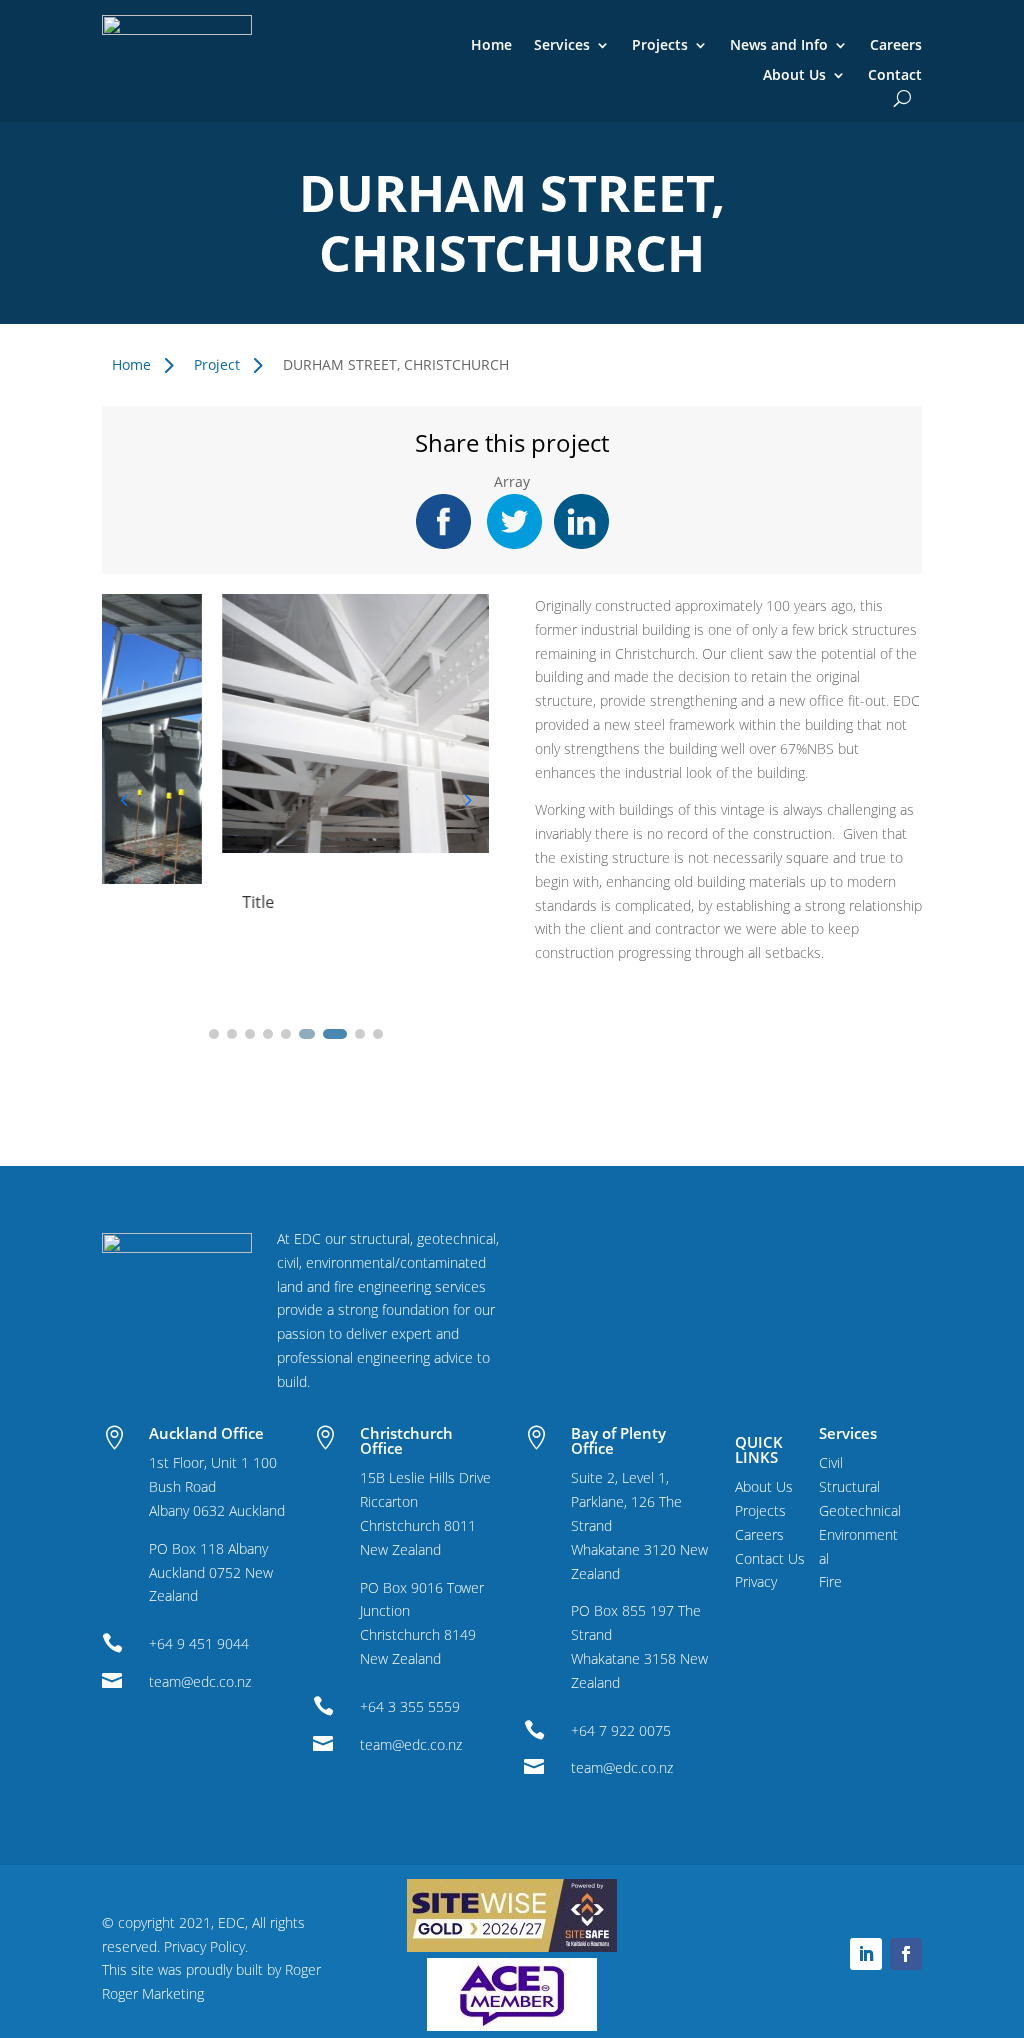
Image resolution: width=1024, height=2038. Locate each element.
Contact (895, 76)
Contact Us (770, 1558)
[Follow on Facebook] (906, 1954)
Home (491, 46)
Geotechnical (860, 1510)
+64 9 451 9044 (199, 1643)
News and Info (779, 46)
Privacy (756, 1581)
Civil (831, 1462)
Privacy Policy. (206, 1946)
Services (562, 46)
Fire (830, 1581)
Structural (849, 1486)
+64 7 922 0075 (621, 1730)
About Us (794, 76)
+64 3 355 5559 (410, 1706)
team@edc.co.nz (200, 1681)
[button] (467, 800)
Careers (896, 46)
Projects (660, 46)
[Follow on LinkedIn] (866, 1954)
